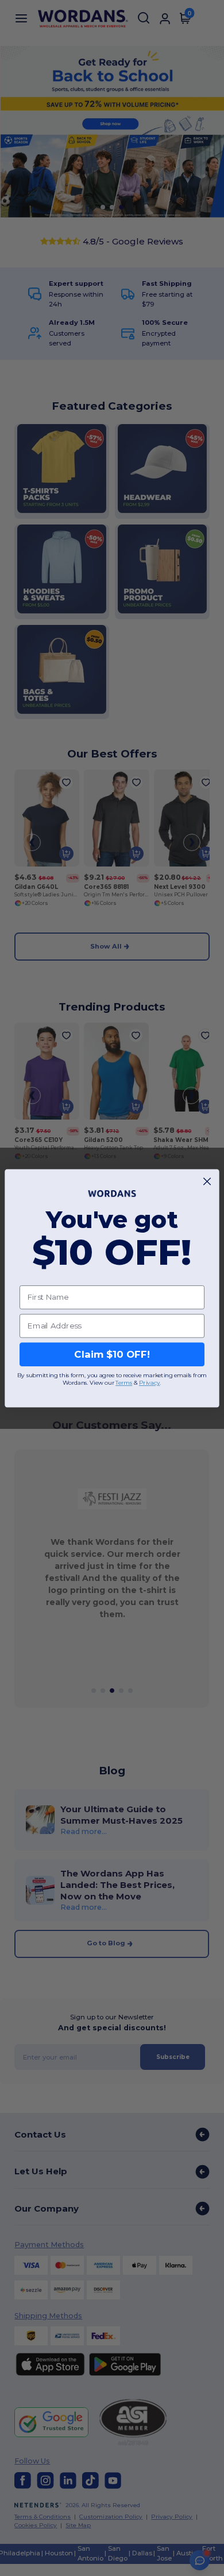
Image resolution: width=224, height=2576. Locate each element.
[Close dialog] (207, 1181)
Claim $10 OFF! (112, 1354)
